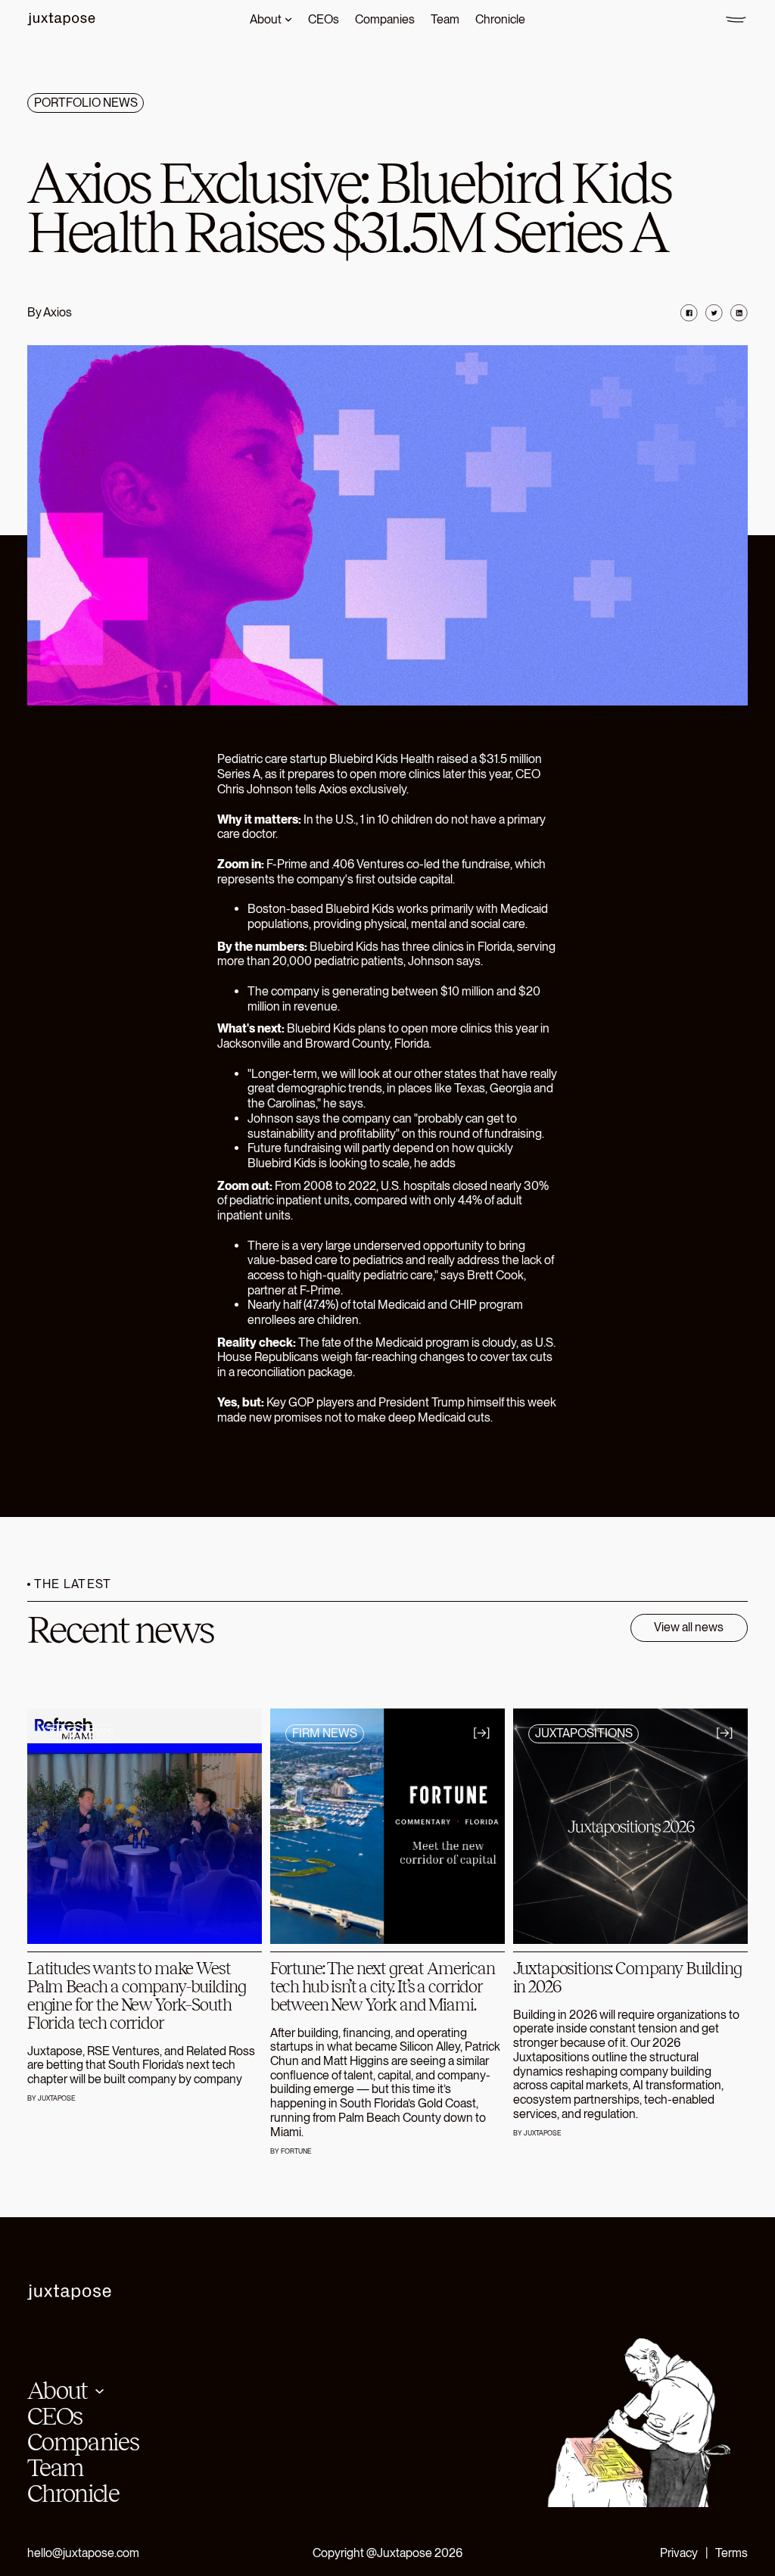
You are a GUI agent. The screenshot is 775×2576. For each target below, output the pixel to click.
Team (55, 2468)
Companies (83, 2442)
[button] (65, 2391)
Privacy (679, 2553)
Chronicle (73, 2493)
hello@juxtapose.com (83, 2553)
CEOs (54, 2416)
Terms (731, 2553)
